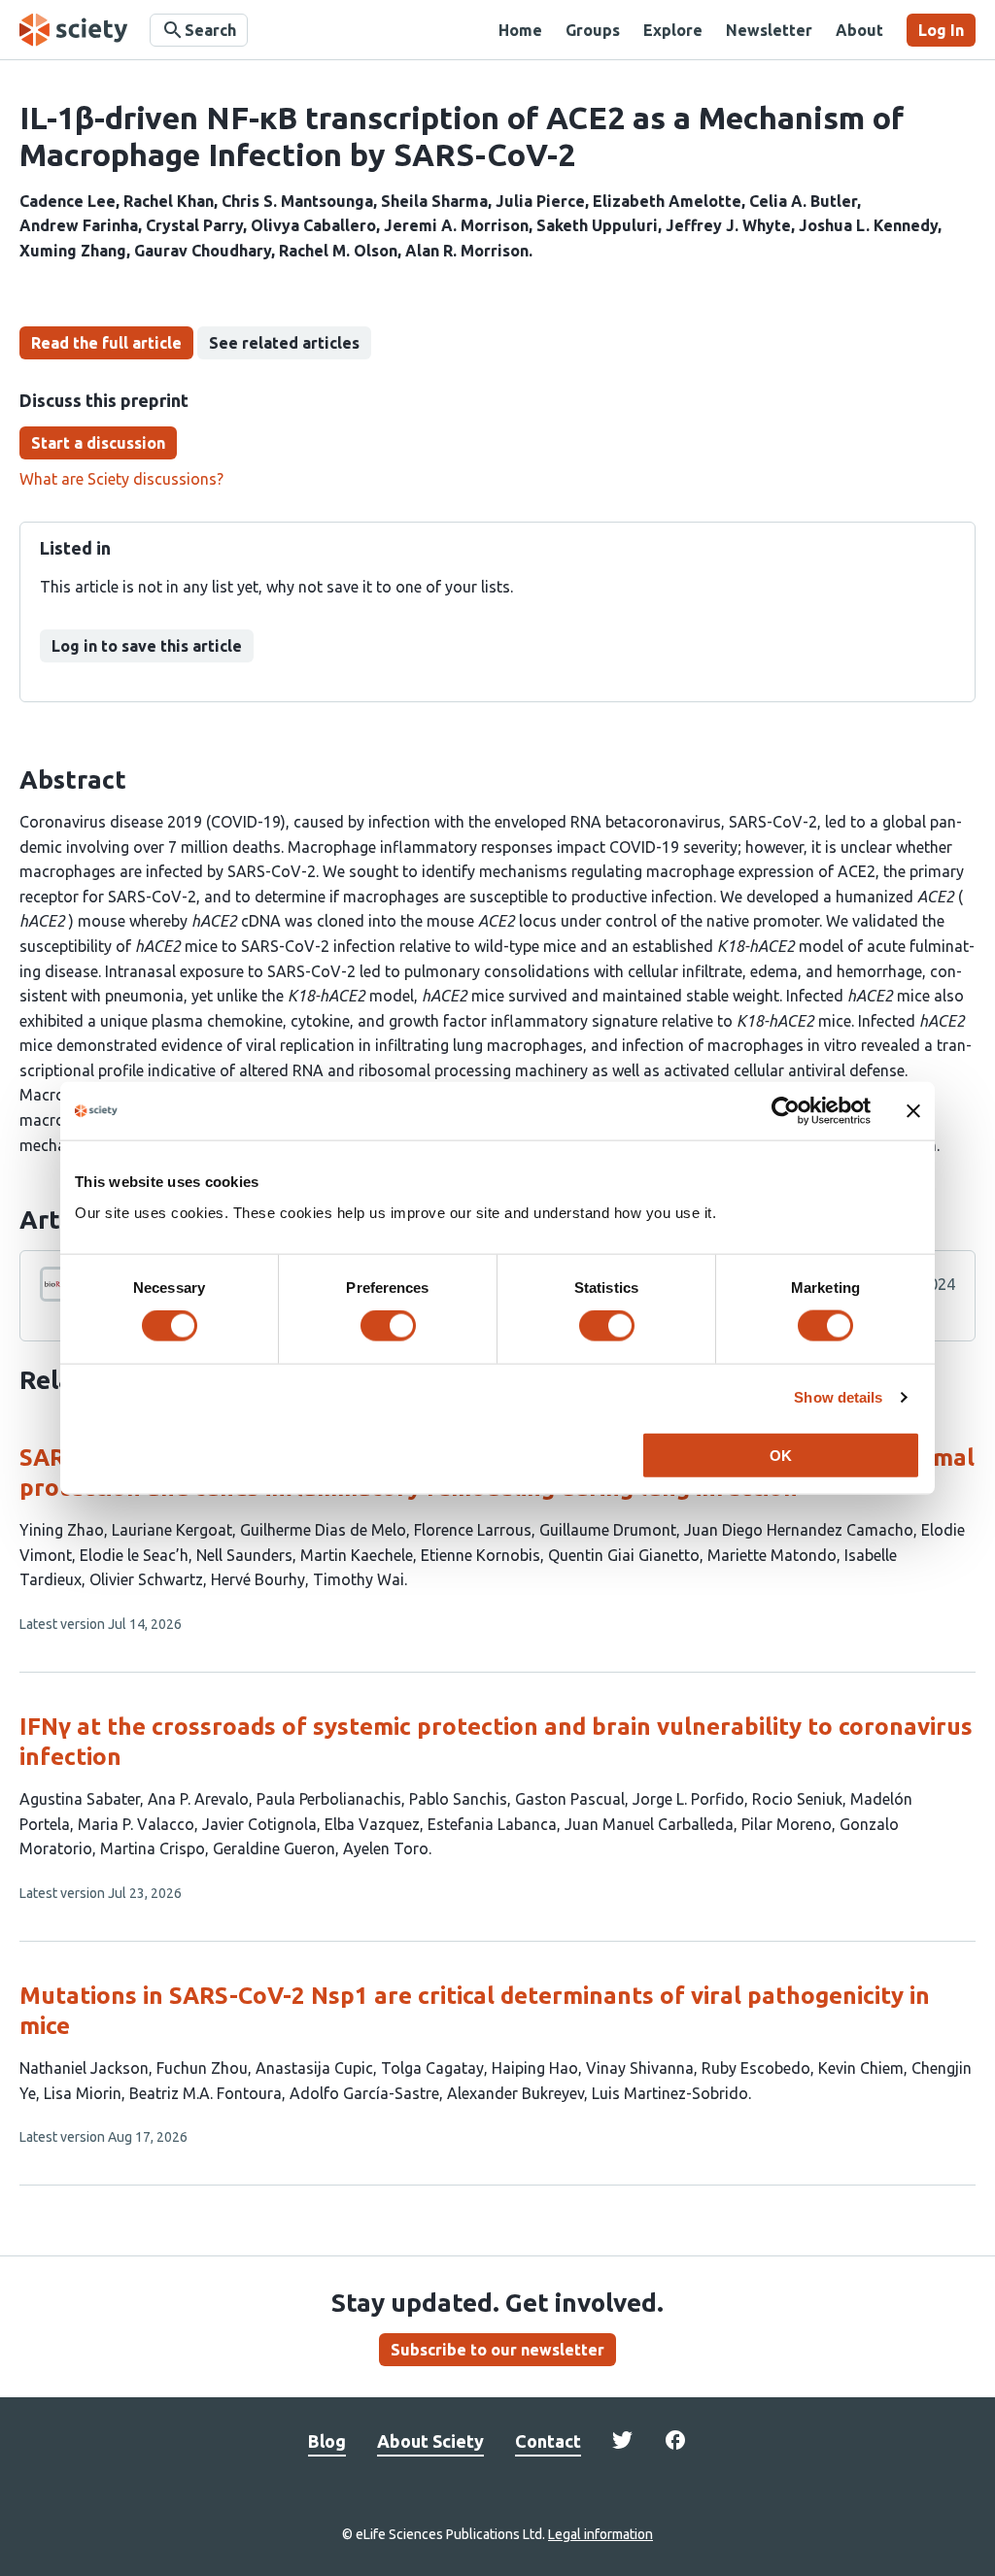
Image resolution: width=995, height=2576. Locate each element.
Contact (548, 2441)
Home (520, 30)
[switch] (388, 1326)
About (859, 30)
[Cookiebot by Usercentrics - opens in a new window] (786, 1111)
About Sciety (430, 2441)
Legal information (600, 2534)
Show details (838, 1397)
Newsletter (769, 30)
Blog (327, 2441)
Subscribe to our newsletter (497, 2350)
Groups (593, 30)
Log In (941, 30)
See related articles (284, 343)
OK (781, 1455)
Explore (673, 30)
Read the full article (106, 343)
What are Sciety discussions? (121, 479)
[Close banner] (913, 1111)
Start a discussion (98, 443)
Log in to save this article (147, 646)
